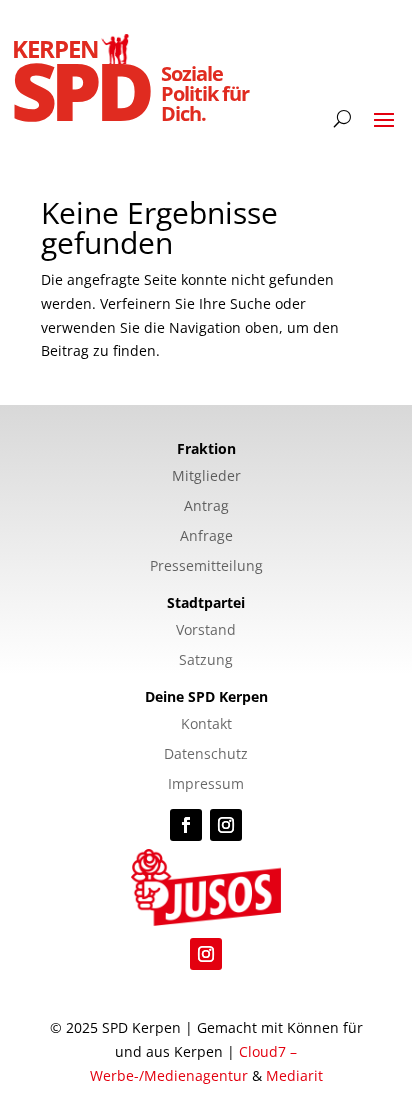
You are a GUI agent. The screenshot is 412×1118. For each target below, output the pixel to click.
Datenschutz (206, 755)
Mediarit (294, 1075)
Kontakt (206, 725)
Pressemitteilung (206, 567)
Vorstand (206, 631)
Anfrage (206, 537)
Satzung (206, 661)
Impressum (206, 785)
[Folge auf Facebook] (186, 825)
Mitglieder (206, 477)
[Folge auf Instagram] (226, 825)
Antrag (206, 507)
